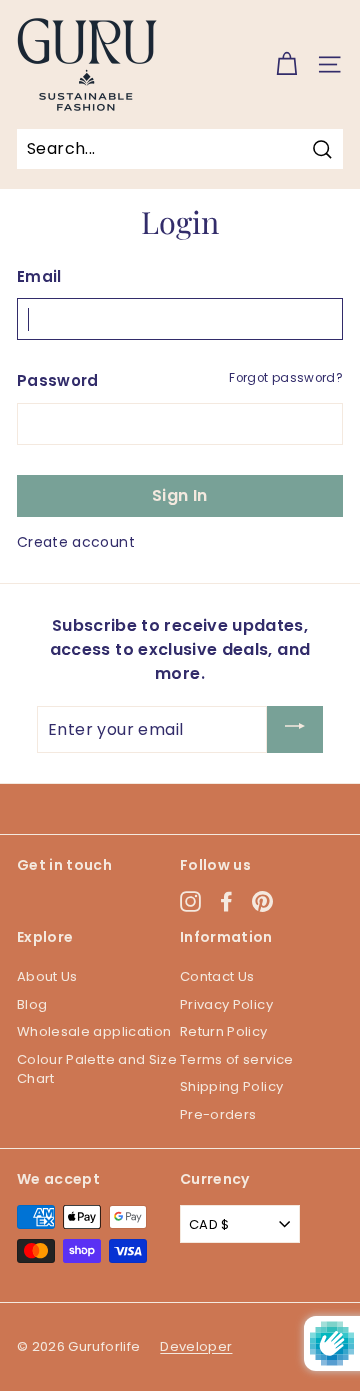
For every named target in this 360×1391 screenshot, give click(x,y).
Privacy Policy (226, 1004)
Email (39, 276)
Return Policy (224, 1031)
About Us (47, 976)
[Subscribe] (295, 729)
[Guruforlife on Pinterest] (262, 901)
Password (58, 380)
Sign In (180, 495)
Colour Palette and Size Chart (97, 1069)
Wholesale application (94, 1031)
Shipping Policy (231, 1086)
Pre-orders (218, 1114)
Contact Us (217, 976)
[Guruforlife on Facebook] (226, 901)
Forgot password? (286, 378)
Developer (196, 1346)
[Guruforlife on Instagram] (190, 901)
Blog (32, 1004)
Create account (76, 542)
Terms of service (237, 1059)
